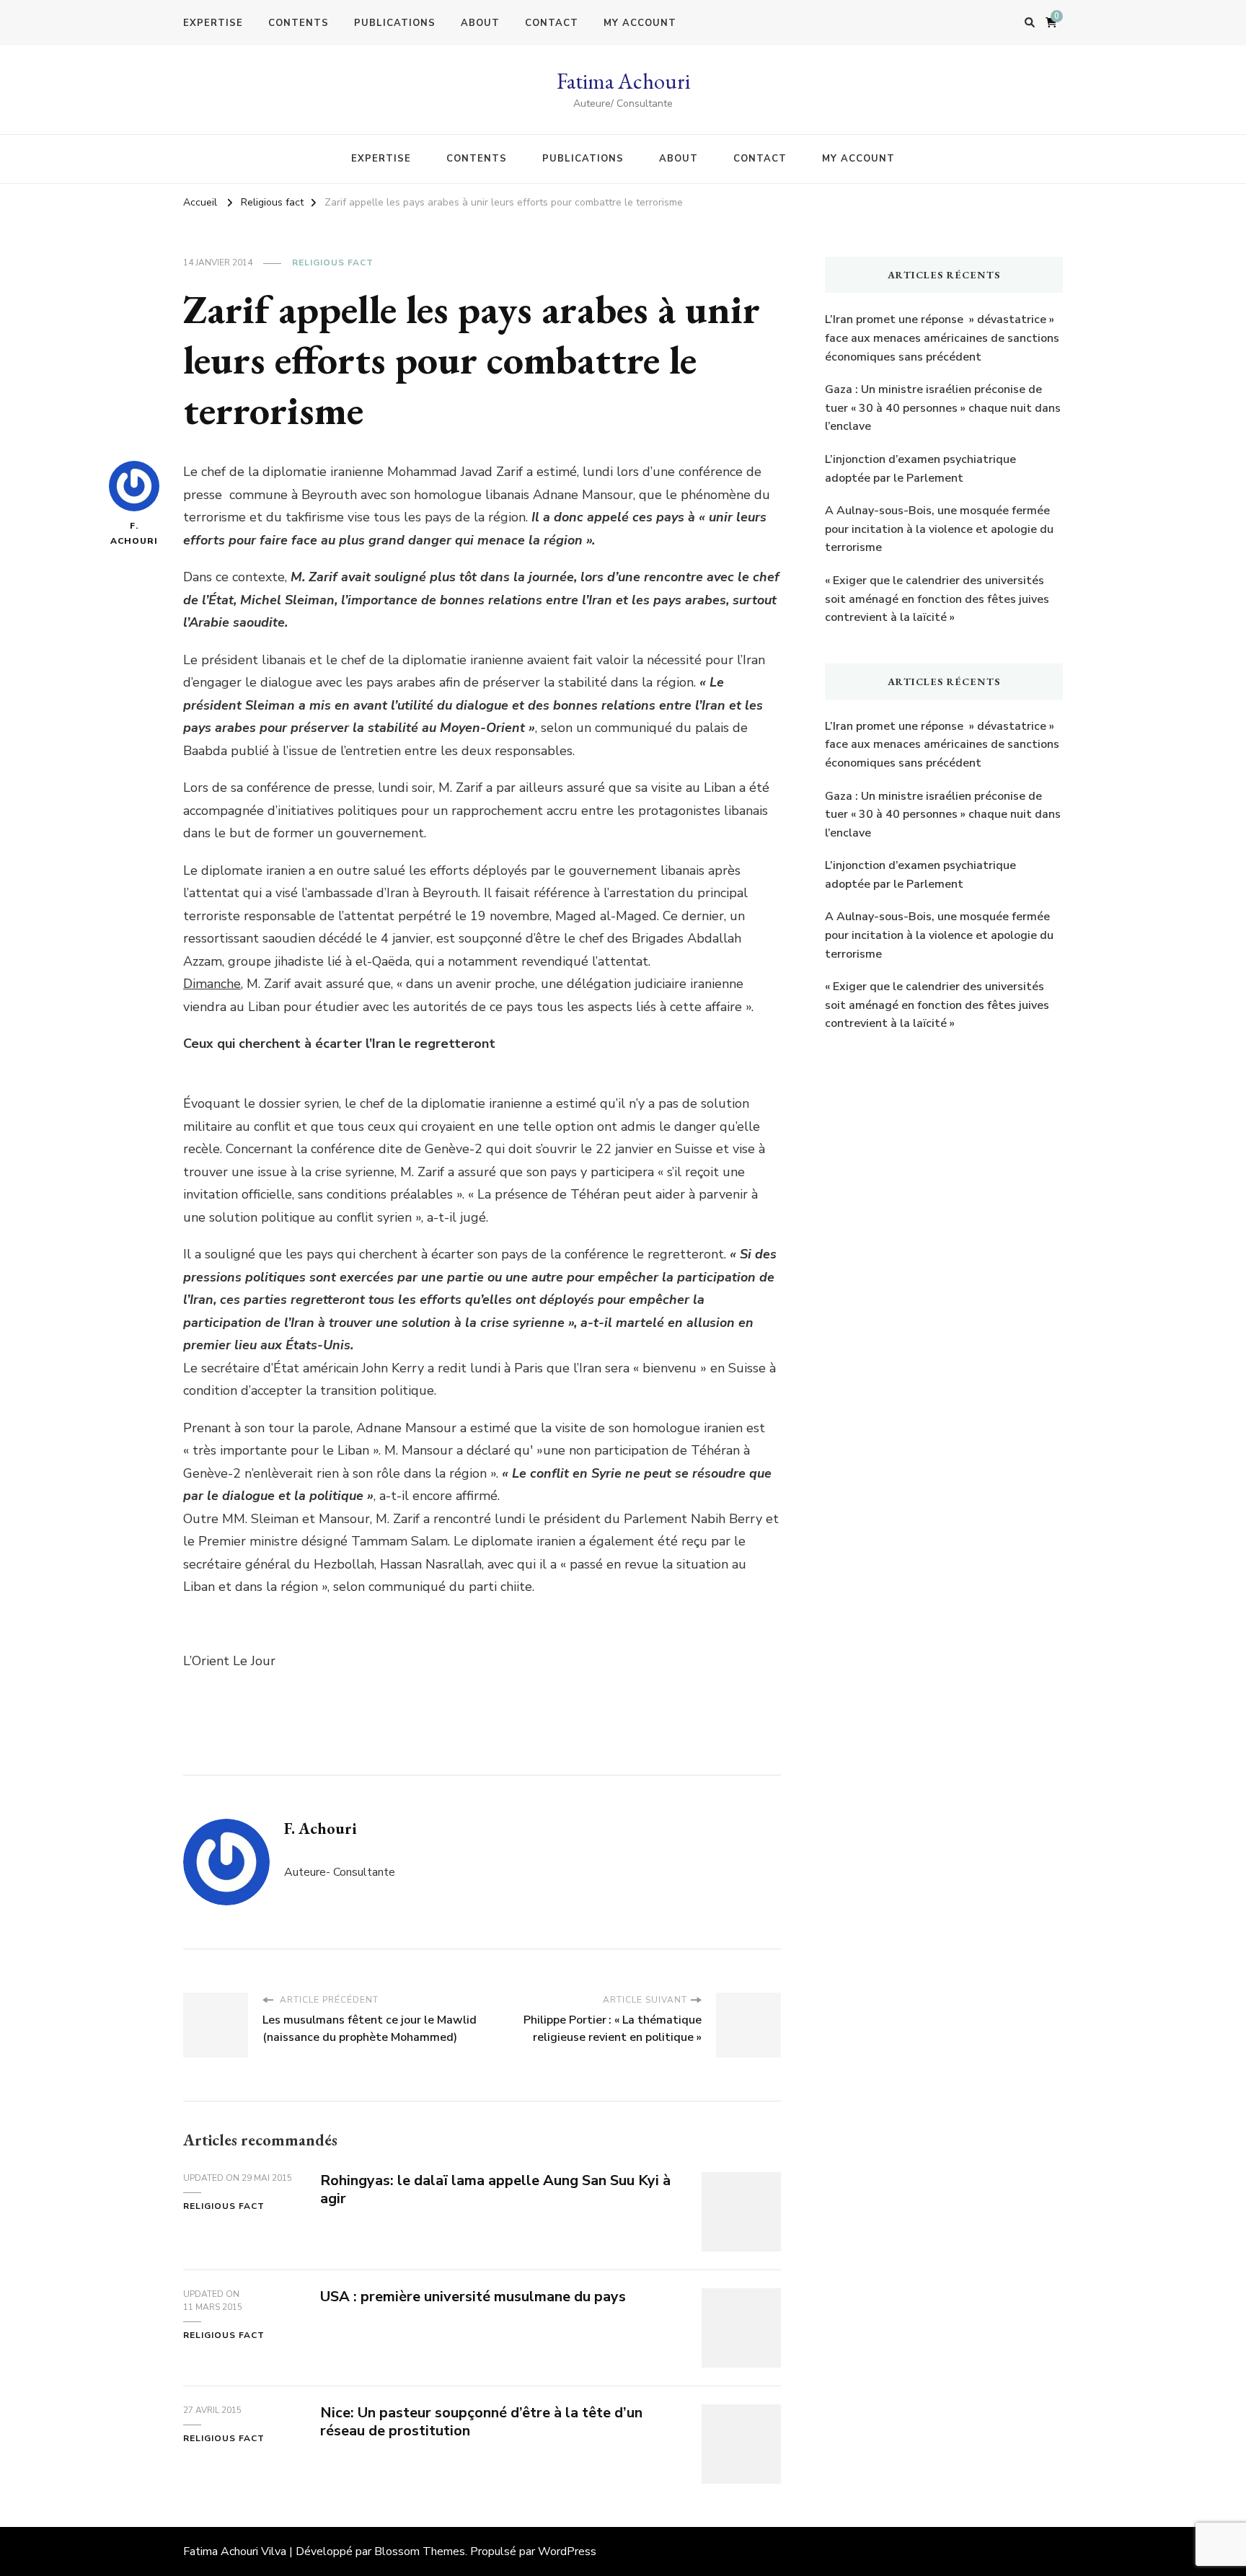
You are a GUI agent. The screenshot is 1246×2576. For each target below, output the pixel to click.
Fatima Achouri (623, 81)
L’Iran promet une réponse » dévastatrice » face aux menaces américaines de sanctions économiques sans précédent (942, 338)
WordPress (567, 2551)
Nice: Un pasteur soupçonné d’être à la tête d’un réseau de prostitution (481, 2422)
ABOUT (480, 23)
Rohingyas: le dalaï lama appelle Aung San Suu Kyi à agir (495, 2189)
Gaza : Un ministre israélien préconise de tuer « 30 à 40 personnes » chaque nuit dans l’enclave (943, 408)
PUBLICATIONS (395, 23)
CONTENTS (299, 23)
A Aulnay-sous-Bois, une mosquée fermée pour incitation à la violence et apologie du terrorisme (939, 529)
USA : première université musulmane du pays (473, 2297)
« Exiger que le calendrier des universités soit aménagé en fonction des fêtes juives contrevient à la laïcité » (937, 599)
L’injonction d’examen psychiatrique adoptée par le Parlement (920, 469)
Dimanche (212, 984)
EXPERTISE (213, 23)
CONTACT (552, 23)
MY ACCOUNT (640, 23)
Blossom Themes (420, 2551)
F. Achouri (134, 533)
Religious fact (333, 263)
